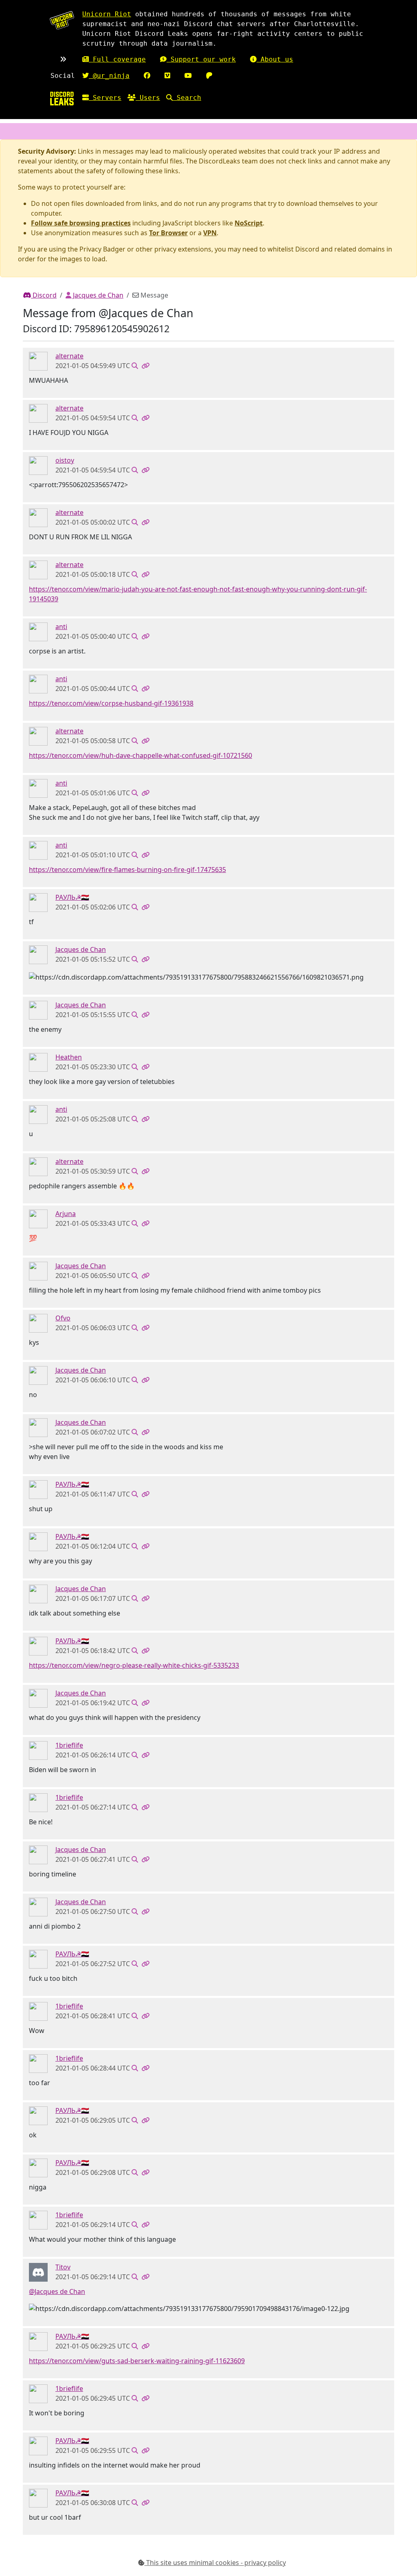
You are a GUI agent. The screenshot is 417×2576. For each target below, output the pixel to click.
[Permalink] (145, 366)
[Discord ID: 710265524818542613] (38, 1218)
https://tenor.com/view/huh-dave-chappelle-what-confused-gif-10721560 (140, 755)
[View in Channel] (135, 366)
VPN (210, 233)
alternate (69, 356)
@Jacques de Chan (57, 2291)
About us (275, 59)
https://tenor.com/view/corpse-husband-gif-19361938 (111, 703)
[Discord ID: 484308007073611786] (38, 902)
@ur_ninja (109, 76)
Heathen (69, 1057)
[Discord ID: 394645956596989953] (38, 954)
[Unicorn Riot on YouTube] (188, 76)
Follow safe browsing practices (81, 223)
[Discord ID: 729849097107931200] (38, 361)
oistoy (65, 460)
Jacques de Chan (97, 295)
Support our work (201, 59)
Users (148, 98)
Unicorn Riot (107, 14)
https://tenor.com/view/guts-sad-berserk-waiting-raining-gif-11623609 (137, 2361)
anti (61, 627)
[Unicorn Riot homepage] (62, 20)
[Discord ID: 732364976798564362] (38, 1750)
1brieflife (69, 1745)
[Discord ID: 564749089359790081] (38, 2271)
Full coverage (117, 59)
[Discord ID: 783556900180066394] (38, 631)
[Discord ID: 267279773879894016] (38, 1062)
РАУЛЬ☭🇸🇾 (72, 897)
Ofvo (63, 1318)
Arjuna (66, 1214)
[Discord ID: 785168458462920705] (38, 465)
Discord (44, 295)
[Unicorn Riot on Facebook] (147, 76)
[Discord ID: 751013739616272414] (38, 1322)
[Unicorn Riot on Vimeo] (167, 76)
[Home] (62, 98)
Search (187, 98)
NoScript (249, 223)
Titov (63, 2267)
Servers (105, 98)
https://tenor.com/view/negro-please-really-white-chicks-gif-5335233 (134, 1665)
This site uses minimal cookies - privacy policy (215, 2563)
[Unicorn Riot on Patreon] (209, 76)
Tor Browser (168, 233)
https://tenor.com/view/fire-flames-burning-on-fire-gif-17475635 (127, 870)
